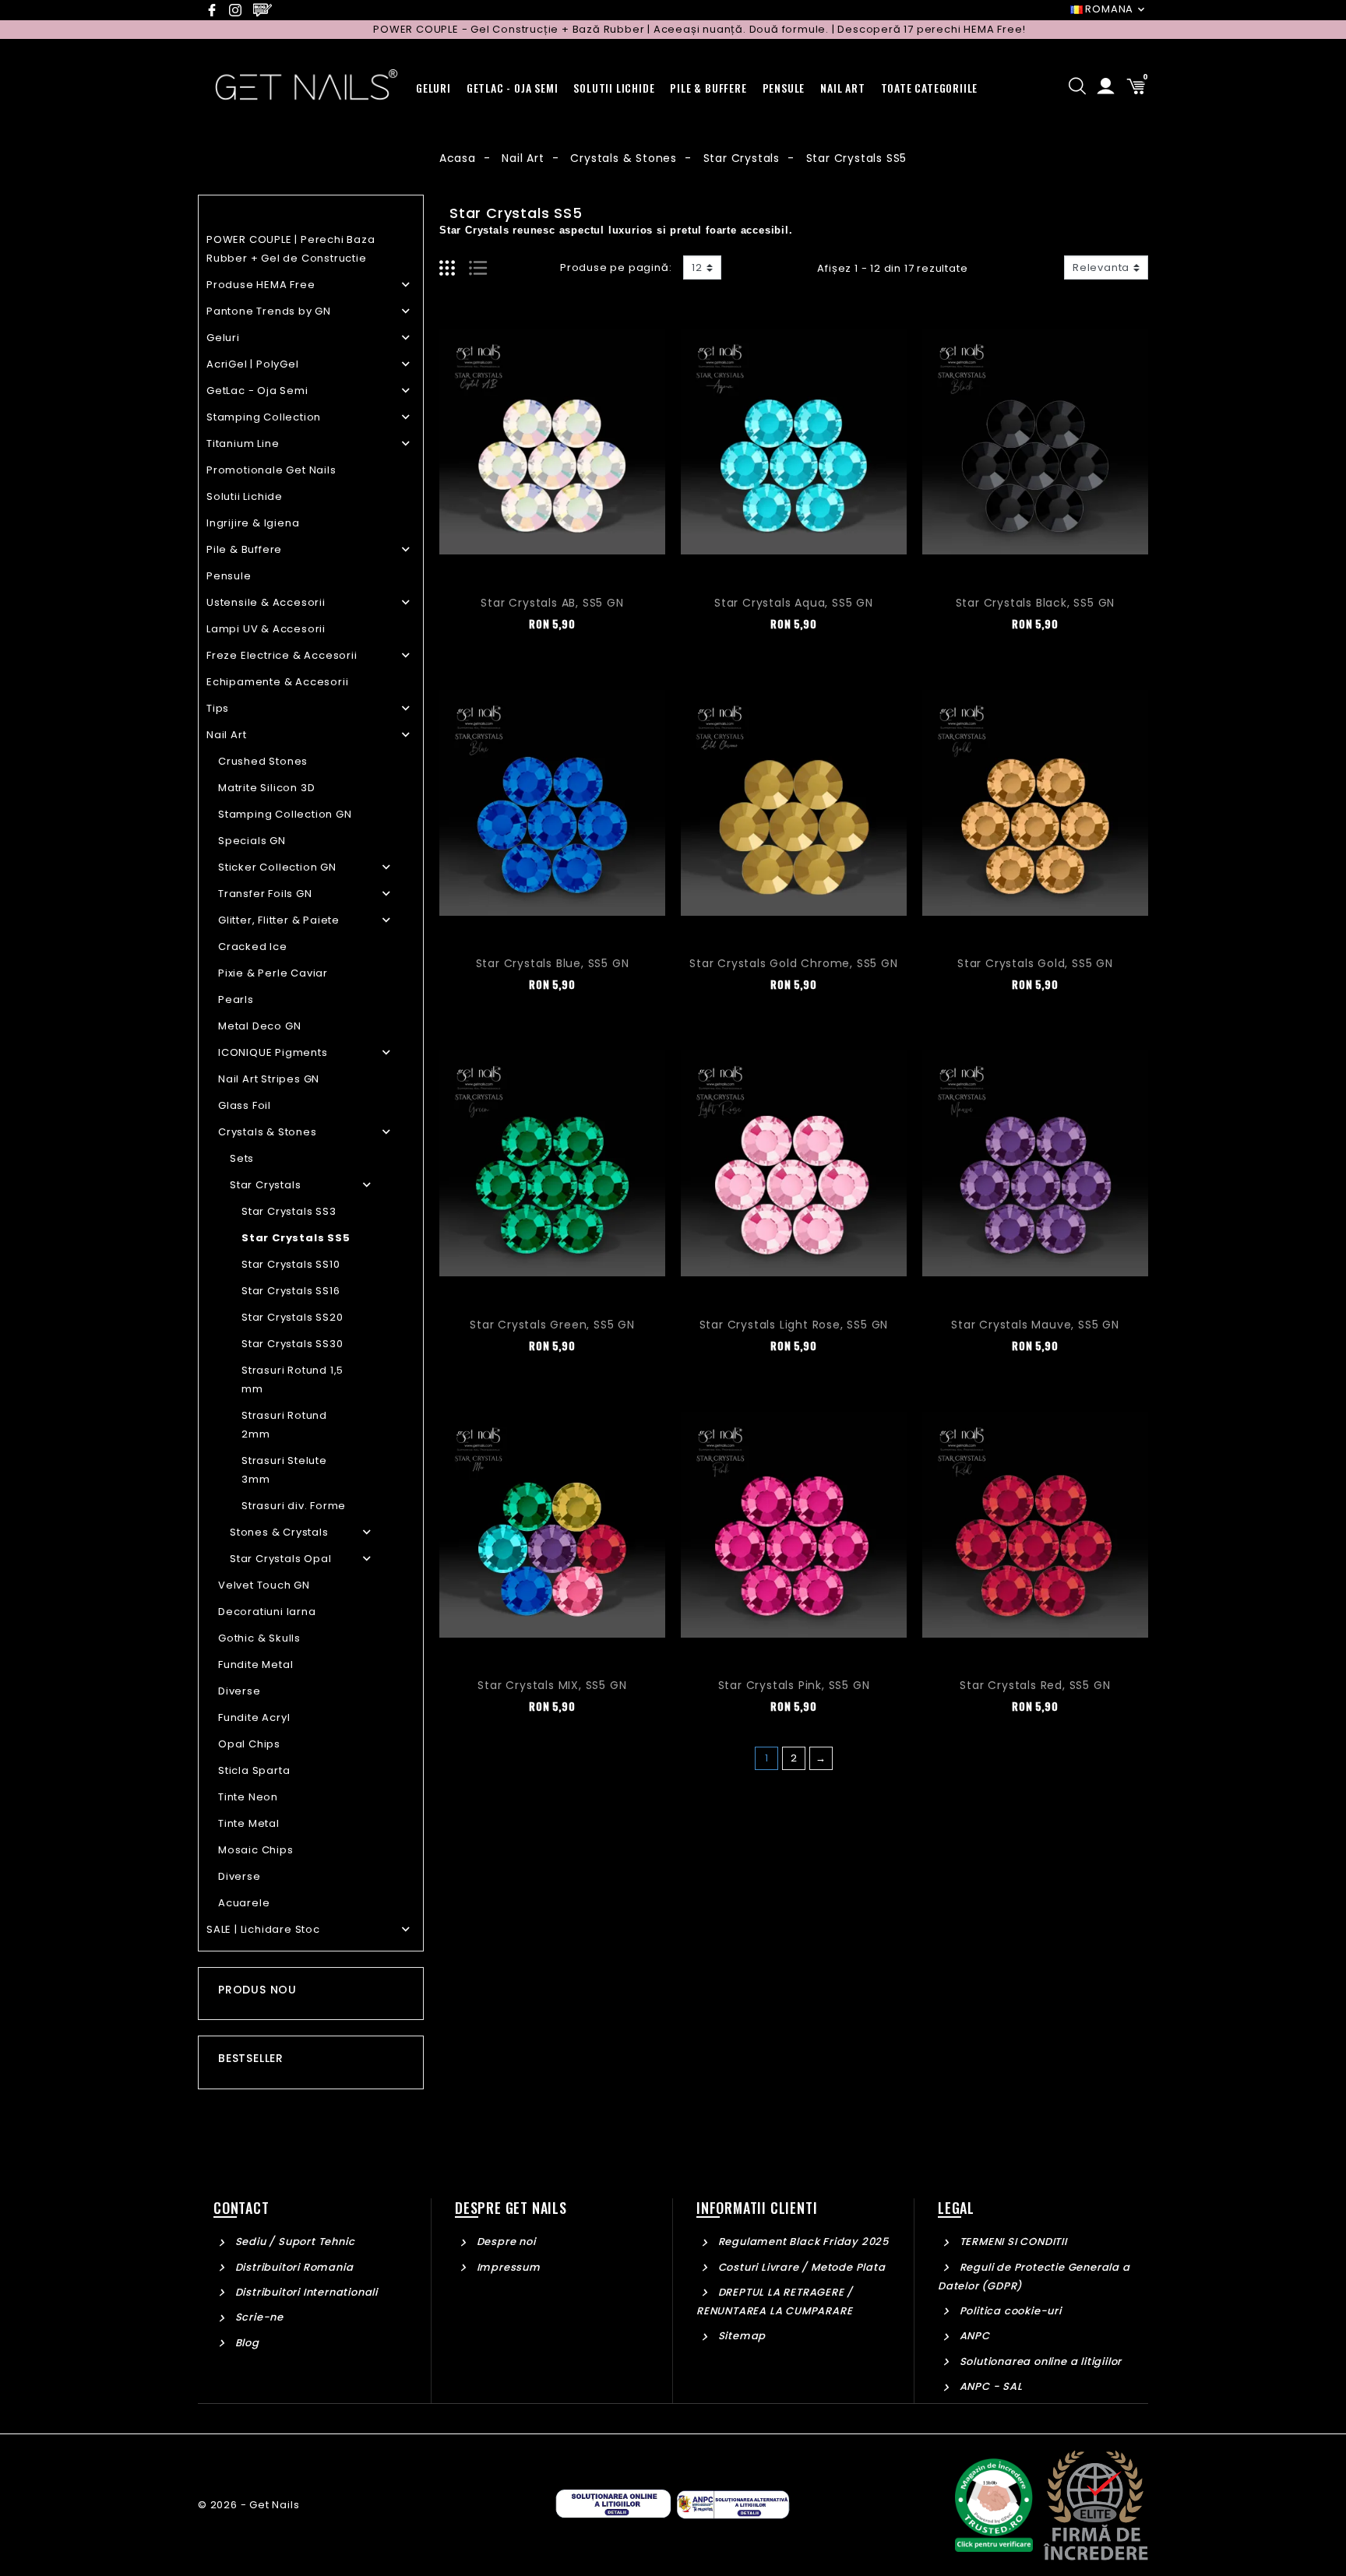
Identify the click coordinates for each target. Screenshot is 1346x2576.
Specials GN (252, 841)
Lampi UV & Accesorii (266, 629)
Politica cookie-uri (1009, 2311)
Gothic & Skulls (259, 1638)
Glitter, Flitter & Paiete (279, 920)
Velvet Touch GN (264, 1585)
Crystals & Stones (268, 1132)
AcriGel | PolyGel (253, 364)
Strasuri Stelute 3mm (284, 1470)
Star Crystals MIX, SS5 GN (552, 1685)
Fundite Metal (255, 1665)
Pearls (236, 999)
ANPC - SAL (990, 2386)
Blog (246, 2343)
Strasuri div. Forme (294, 1506)
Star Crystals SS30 (292, 1344)
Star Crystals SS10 (291, 1264)
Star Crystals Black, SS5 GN (1036, 603)
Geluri (223, 338)
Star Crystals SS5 (296, 1238)
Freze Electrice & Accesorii (282, 655)
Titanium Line (243, 443)
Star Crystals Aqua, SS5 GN (794, 603)
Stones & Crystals (279, 1532)
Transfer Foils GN (265, 894)
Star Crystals (265, 1185)
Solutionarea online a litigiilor (1039, 2361)
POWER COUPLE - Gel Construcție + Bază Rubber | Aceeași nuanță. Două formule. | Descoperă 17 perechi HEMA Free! (629, 29)
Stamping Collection (264, 417)
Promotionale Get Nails (271, 470)
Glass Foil (245, 1105)
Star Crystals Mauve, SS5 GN (1035, 1325)
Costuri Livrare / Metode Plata (800, 2267)
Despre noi (505, 2242)
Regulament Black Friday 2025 (802, 2242)
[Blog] (265, 10)
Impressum (507, 2267)
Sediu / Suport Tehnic (293, 2242)
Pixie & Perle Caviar (273, 973)
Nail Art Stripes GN (269, 1079)
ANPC (973, 2336)
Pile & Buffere (244, 549)
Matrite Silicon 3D (266, 788)
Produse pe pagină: (616, 267)
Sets (242, 1158)
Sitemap (740, 2336)
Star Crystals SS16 (291, 1291)
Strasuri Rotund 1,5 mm (292, 1379)
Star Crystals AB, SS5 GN (552, 603)
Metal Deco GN (259, 1026)
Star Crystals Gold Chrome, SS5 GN (793, 963)
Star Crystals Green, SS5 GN (552, 1325)
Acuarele (244, 1903)
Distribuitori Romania (292, 2267)
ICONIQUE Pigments (273, 1052)
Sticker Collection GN (277, 867)
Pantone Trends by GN (269, 311)
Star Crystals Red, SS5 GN (1035, 1685)
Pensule (229, 576)
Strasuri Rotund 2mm (284, 1425)
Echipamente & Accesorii (277, 682)
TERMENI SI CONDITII (1012, 2242)
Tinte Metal (249, 1823)
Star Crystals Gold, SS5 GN (1035, 963)
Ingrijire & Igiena (253, 523)
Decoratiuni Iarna (267, 1612)
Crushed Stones (263, 761)
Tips (218, 708)
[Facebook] (216, 10)
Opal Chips (249, 1744)
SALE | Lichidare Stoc (263, 1929)
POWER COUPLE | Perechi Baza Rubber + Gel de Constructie (291, 249)
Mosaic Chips (256, 1850)
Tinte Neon (248, 1797)
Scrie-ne (258, 2317)
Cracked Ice (253, 947)
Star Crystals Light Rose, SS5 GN (794, 1325)
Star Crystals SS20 (292, 1317)
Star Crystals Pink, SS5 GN (794, 1685)
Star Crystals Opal (280, 1559)
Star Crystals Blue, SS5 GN (553, 963)
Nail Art (226, 735)
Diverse (240, 1691)
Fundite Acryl (254, 1717)
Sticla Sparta (254, 1770)
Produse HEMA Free (261, 285)
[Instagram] (240, 10)
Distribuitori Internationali (305, 2292)
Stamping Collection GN (285, 814)
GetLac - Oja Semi (257, 391)
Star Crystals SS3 (289, 1211)
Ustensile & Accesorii (266, 602)
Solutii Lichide (245, 496)
